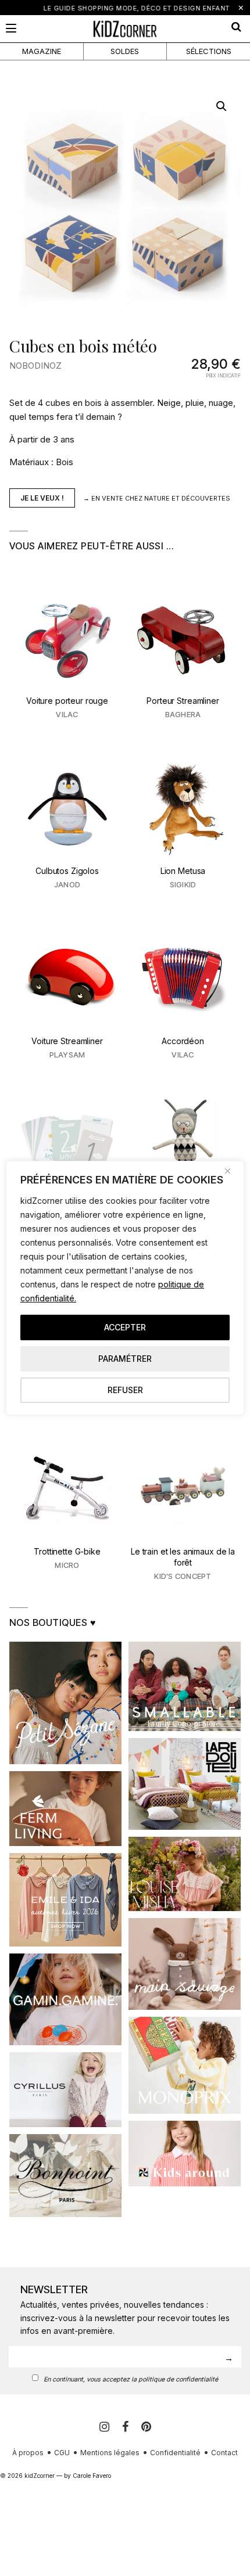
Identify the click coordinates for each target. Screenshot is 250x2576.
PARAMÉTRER (125, 1359)
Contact (224, 2453)
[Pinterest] (146, 2427)
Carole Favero (92, 2476)
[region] (125, 1288)
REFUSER (125, 1390)
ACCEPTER (125, 1327)
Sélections (209, 51)
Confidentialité (175, 2453)
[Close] (232, 1171)
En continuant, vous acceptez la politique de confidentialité (131, 2379)
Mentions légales (110, 2453)
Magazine (42, 51)
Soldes (125, 51)
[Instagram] (106, 2427)
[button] (222, 106)
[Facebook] (127, 2427)
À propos (28, 2453)
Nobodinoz (35, 366)
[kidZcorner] (125, 29)
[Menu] (11, 28)
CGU (62, 2453)
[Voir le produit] (67, 661)
